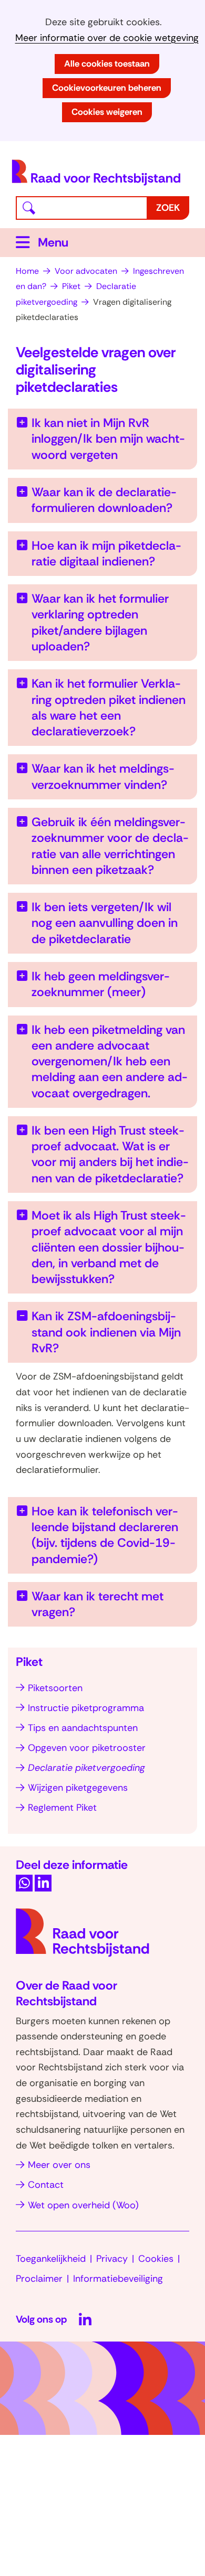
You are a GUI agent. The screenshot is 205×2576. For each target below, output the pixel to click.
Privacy (112, 2259)
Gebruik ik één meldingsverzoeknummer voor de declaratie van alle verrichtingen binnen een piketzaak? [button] (110, 846)
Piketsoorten (55, 1688)
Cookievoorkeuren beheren (107, 88)
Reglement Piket (62, 1808)
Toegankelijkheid (51, 2259)
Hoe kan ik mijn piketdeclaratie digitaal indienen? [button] (106, 553)
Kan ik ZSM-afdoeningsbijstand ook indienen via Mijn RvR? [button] (106, 1332)
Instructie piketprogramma (86, 1708)
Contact (46, 2185)
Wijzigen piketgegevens (78, 1788)
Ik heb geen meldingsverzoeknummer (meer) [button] (101, 984)
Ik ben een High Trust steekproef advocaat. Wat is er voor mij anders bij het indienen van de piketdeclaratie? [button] (110, 1154)
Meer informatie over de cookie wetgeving (107, 38)
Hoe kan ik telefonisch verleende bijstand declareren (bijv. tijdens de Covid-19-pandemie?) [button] (105, 1535)
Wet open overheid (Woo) (83, 2205)
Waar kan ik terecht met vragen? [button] (98, 1604)
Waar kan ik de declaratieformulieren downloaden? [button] (104, 500)
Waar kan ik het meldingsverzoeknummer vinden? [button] (103, 776)
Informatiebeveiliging (118, 2279)
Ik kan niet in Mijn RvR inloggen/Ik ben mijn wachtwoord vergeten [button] (108, 439)
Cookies (156, 2259)
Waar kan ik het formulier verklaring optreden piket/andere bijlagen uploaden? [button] (100, 622)
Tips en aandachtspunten (83, 1728)
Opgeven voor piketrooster (87, 1748)
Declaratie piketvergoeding (86, 1768)
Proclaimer (39, 2279)
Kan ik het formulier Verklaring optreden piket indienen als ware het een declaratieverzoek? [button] (109, 707)
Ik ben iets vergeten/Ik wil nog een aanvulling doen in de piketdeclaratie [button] (105, 923)
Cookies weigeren (107, 112)
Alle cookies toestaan (107, 63)
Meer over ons (59, 2165)
